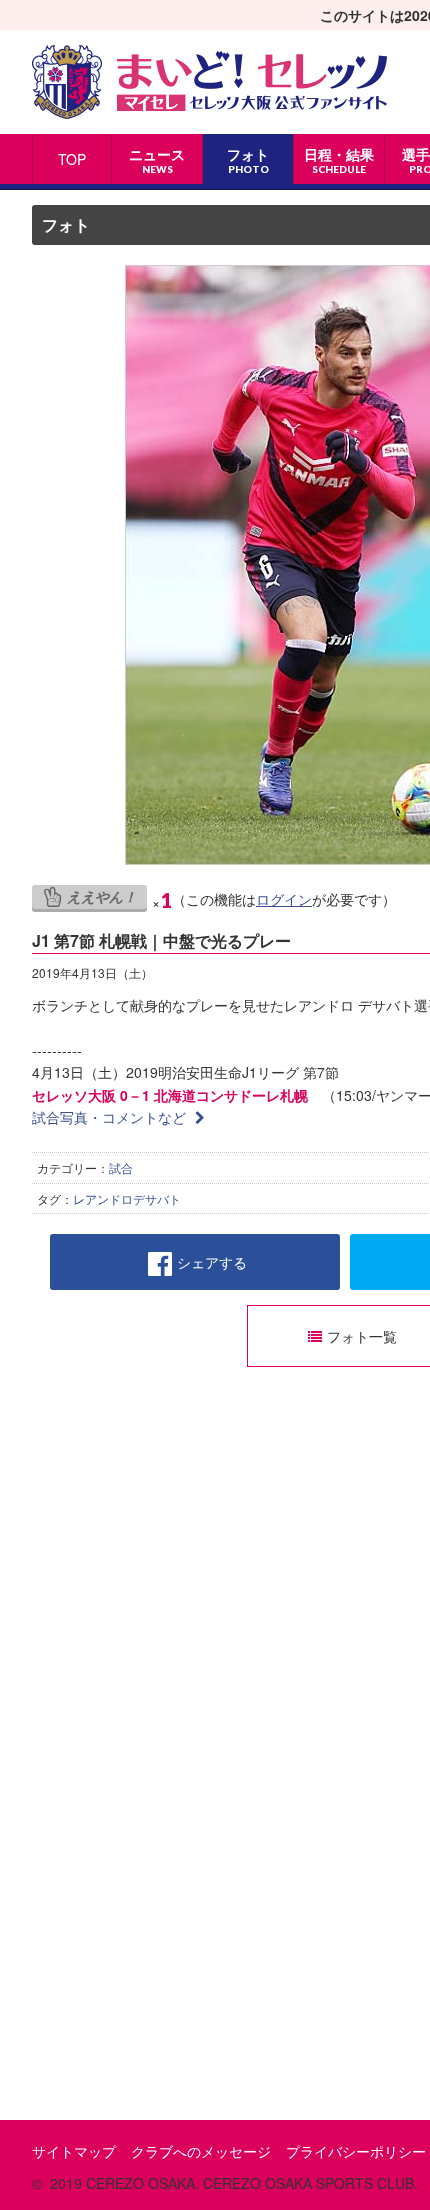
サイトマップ (74, 2151)
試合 (121, 1167)
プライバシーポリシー (356, 2151)
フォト (66, 224)
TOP (72, 159)
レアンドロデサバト (127, 1198)
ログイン (284, 899)
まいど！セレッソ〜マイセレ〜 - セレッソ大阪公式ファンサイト (209, 82)
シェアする (212, 1262)
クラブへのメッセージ (201, 2151)
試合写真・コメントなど (111, 1117)
